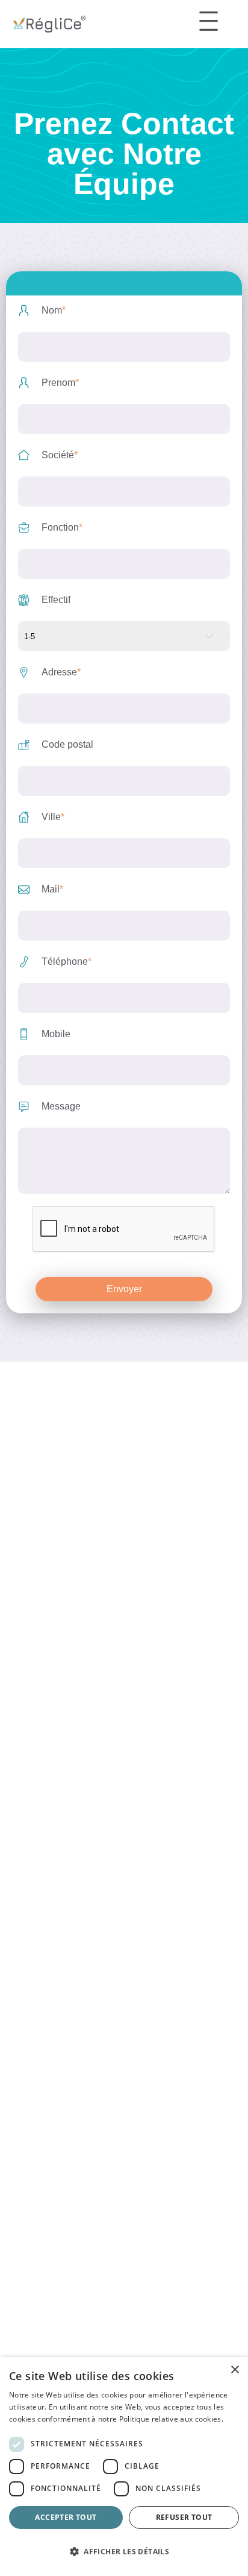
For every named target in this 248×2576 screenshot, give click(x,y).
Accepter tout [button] (66, 2517)
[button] (124, 2552)
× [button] (234, 2370)
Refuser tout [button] (184, 2517)
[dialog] (124, 2467)
